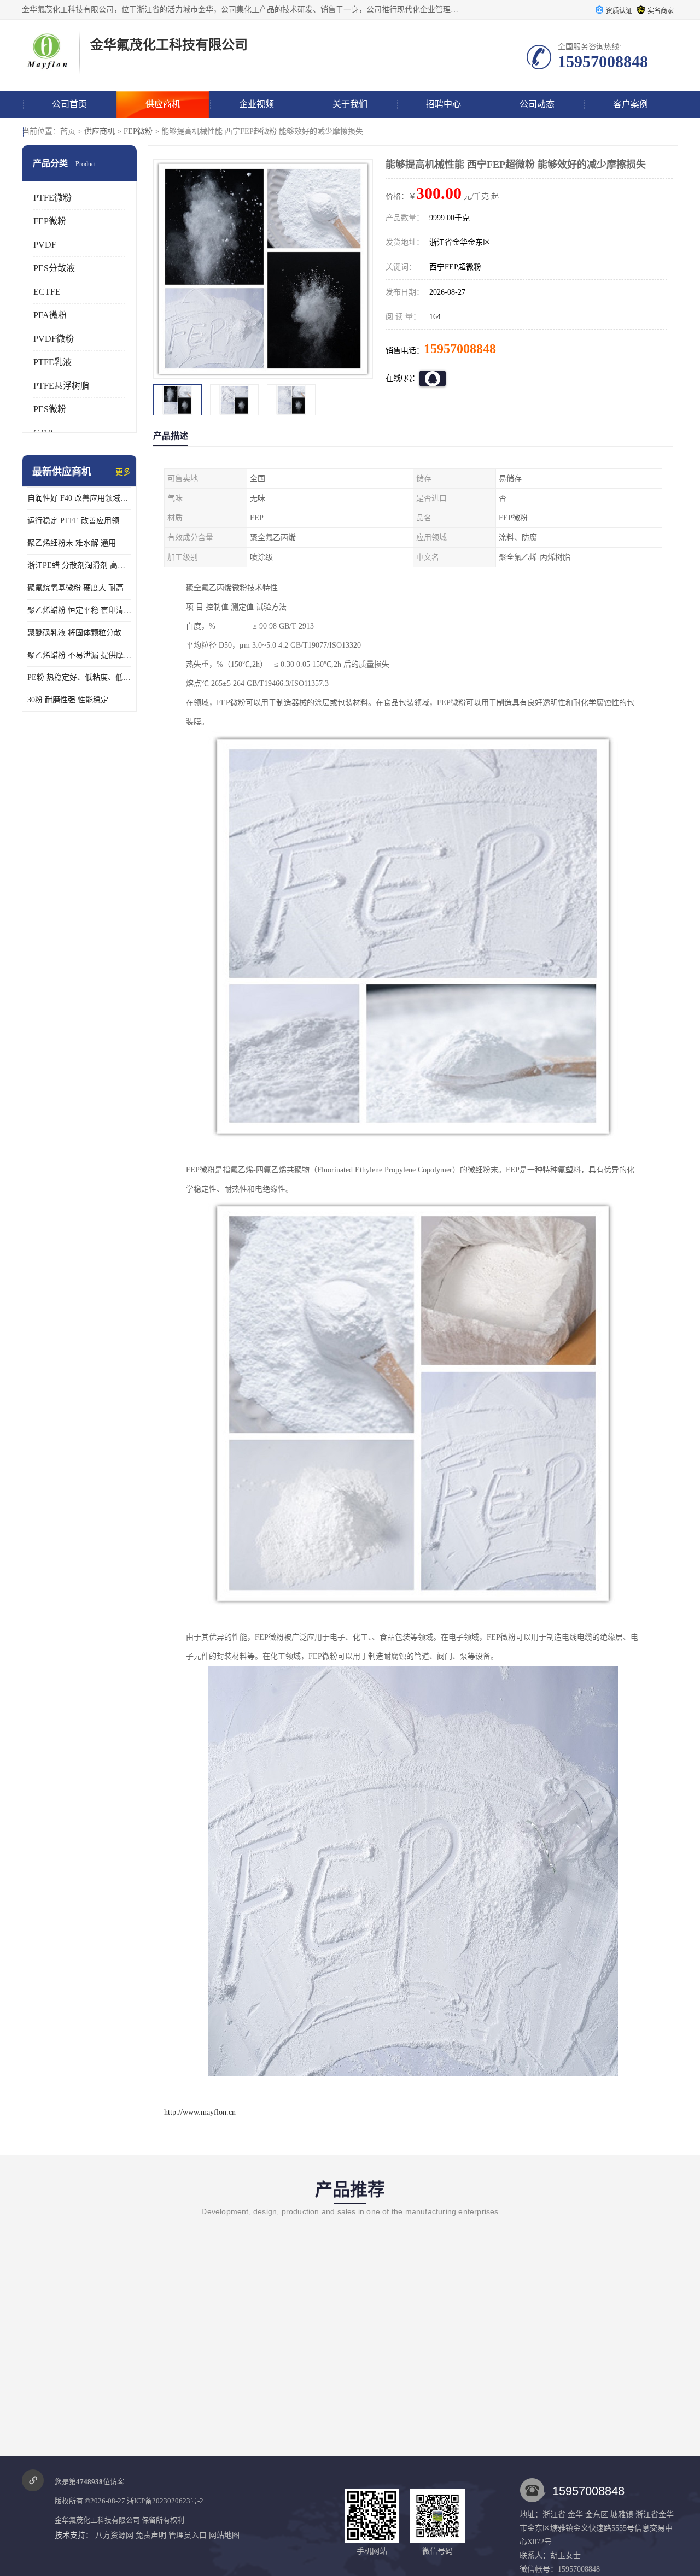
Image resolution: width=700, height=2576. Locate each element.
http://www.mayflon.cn (200, 2112)
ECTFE (47, 292)
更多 (123, 472)
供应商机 (163, 104)
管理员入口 (188, 2535)
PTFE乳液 (52, 362)
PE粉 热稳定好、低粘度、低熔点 (79, 677)
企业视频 (256, 104)
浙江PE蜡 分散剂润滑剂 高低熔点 (79, 565)
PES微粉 (50, 409)
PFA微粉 (50, 315)
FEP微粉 (138, 131)
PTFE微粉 (52, 198)
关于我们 (350, 104)
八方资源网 (114, 2535)
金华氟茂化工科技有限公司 (97, 2520)
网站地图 (224, 2535)
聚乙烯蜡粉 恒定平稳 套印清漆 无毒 (79, 610)
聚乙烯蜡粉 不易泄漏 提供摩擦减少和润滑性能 (79, 655)
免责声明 (151, 2535)
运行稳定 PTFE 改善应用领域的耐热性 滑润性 (79, 521)
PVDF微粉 (54, 339)
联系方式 (69, 131)
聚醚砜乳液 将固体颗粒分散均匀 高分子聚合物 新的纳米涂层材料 (79, 633)
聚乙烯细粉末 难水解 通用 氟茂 (79, 543)
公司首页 (69, 104)
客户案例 (631, 104)
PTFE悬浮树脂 (61, 386)
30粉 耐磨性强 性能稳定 (68, 700)
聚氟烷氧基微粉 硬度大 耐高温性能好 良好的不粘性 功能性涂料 (79, 588)
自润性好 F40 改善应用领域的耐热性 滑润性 (79, 498)
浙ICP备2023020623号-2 (165, 2501)
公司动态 (537, 104)
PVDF (45, 245)
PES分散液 (54, 268)
